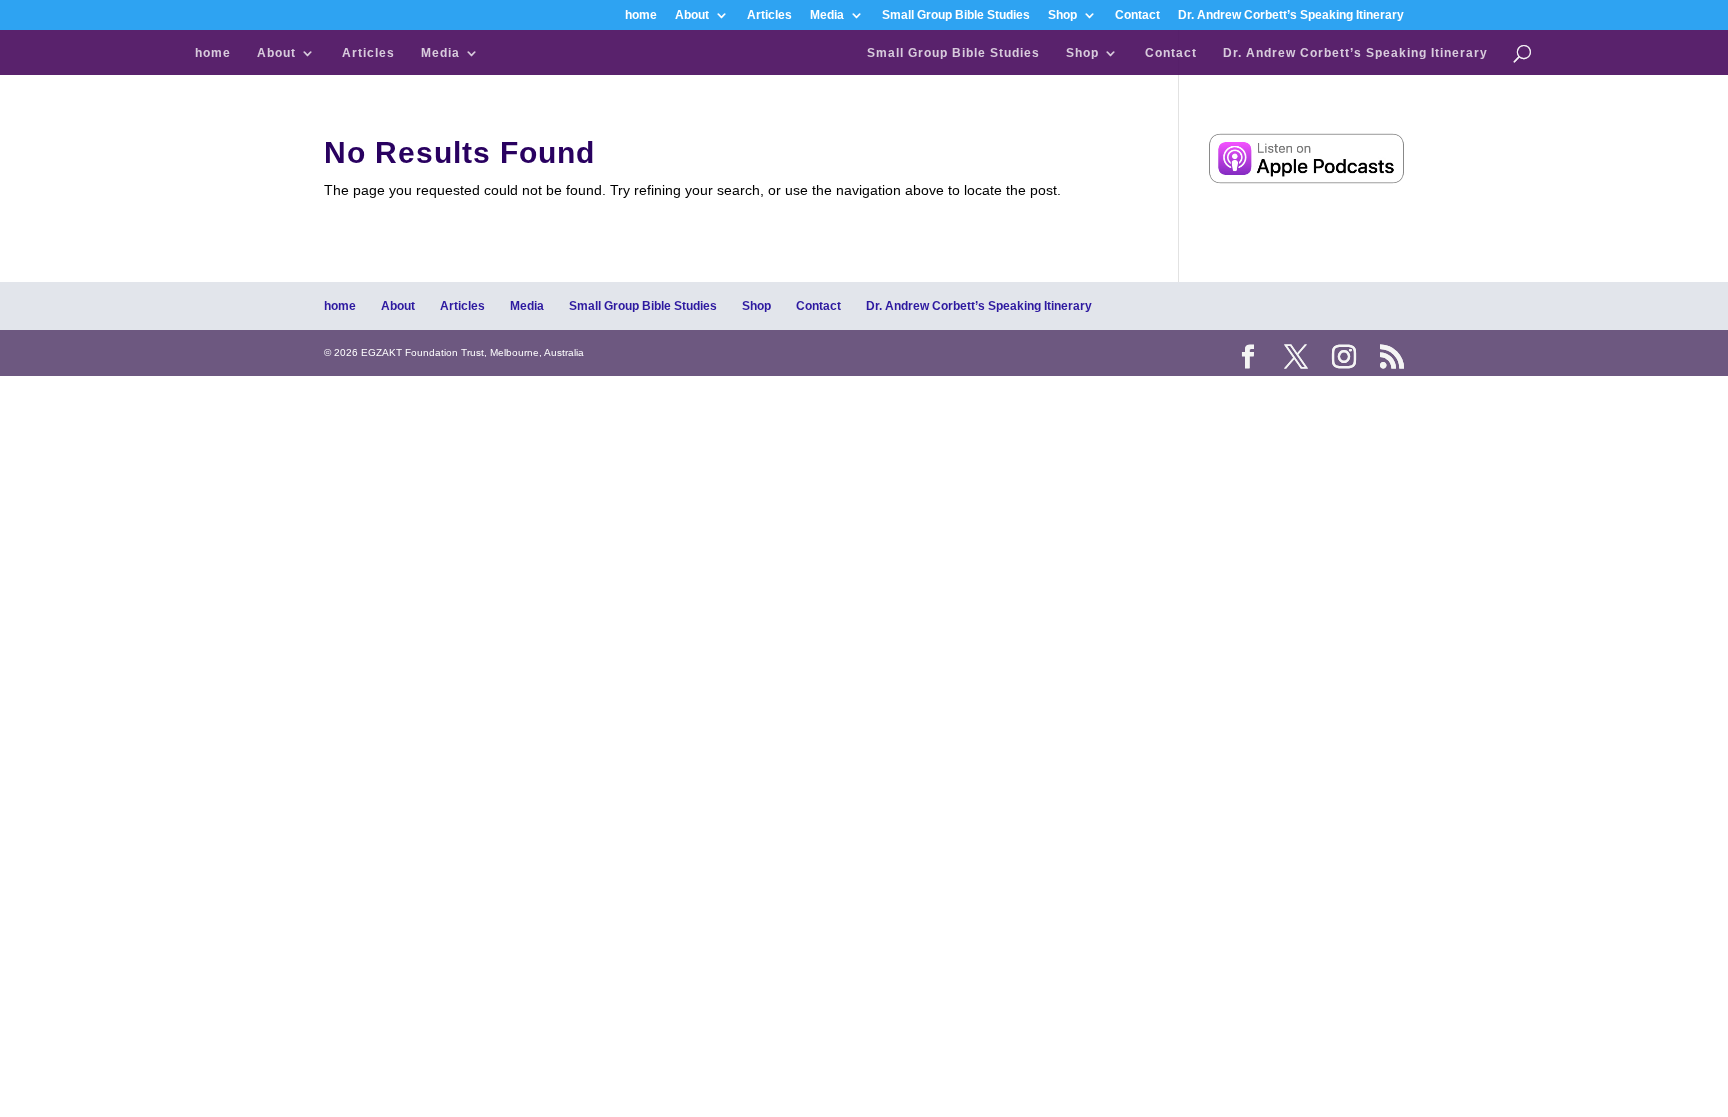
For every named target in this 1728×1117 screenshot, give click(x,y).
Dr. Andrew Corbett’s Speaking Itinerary (1291, 15)
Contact (1137, 15)
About (692, 15)
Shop (1062, 15)
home (641, 15)
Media (827, 15)
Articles (769, 15)
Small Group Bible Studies (956, 15)
